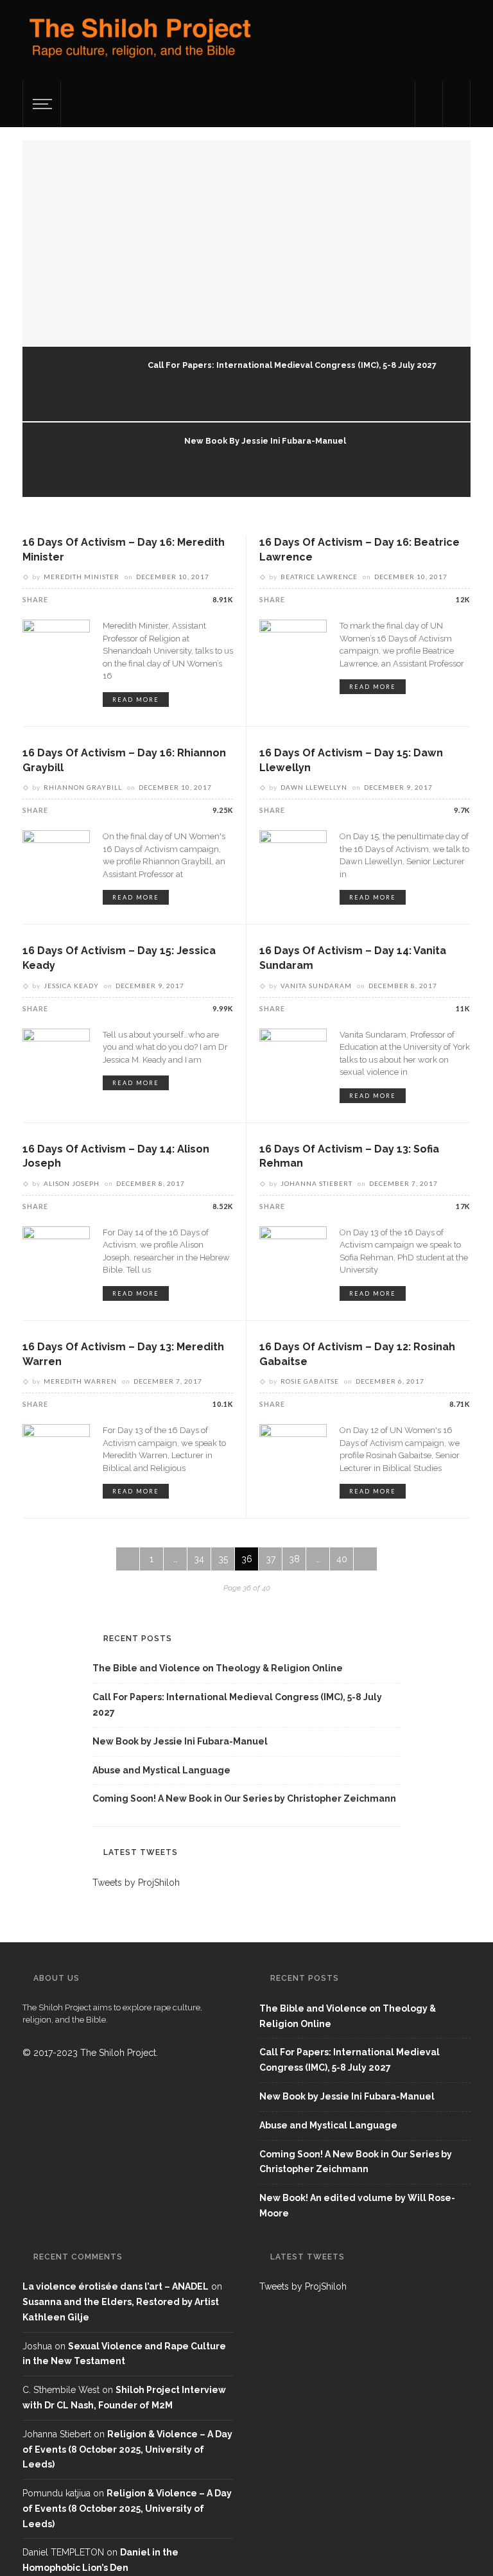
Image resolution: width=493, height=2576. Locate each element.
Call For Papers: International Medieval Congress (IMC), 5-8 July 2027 (292, 365)
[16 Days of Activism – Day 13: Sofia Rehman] (293, 1259)
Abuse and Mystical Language (161, 1770)
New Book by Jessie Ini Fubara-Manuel (265, 441)
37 (271, 1559)
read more (136, 700)
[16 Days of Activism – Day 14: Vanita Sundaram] (293, 1061)
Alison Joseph (72, 1183)
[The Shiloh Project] (138, 43)
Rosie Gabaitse (310, 1381)
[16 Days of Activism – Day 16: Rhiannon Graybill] (56, 863)
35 (223, 1559)
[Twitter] (429, 104)
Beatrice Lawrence (319, 577)
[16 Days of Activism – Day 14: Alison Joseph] (56, 1259)
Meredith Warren (80, 1381)
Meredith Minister (82, 577)
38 (294, 1559)
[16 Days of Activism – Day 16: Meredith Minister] (56, 652)
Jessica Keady (71, 986)
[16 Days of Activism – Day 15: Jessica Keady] (56, 1061)
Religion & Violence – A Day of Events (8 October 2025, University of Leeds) (127, 2450)
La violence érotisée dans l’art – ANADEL (116, 2286)
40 (342, 1559)
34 (199, 1559)
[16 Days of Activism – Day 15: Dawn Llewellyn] (293, 863)
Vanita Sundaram (316, 986)
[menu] (40, 104)
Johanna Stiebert (316, 1183)
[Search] (456, 104)
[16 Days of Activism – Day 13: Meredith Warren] (56, 1457)
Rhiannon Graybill (83, 787)
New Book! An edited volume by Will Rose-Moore (357, 2206)
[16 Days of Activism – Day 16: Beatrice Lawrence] (293, 652)
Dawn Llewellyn (314, 787)
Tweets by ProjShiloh (136, 1883)
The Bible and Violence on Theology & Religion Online (218, 1668)
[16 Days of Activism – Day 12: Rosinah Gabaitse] (293, 1457)
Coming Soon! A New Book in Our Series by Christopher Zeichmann (244, 1798)
